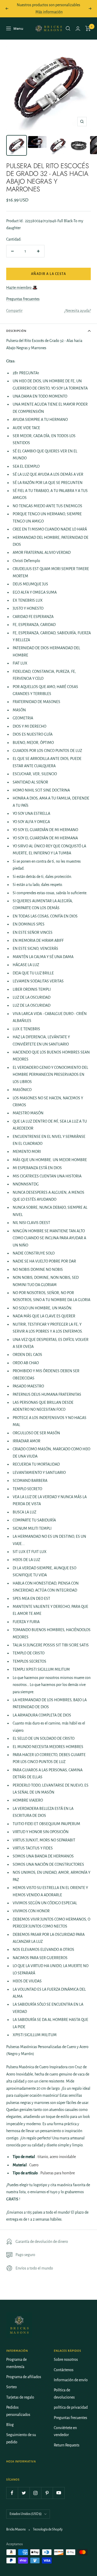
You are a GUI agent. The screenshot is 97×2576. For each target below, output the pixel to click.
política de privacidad (71, 2407)
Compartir (14, 311)
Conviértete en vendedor (65, 2431)
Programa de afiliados (24, 2377)
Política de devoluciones (64, 2394)
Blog (10, 2425)
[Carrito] (88, 28)
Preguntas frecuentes (23, 299)
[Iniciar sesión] (78, 29)
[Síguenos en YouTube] (59, 2493)
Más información (49, 12)
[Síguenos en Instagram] (35, 2493)
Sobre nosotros (66, 2360)
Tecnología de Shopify (48, 2529)
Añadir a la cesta (49, 274)
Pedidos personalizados (18, 2411)
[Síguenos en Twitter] (24, 2493)
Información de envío (71, 2380)
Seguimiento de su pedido (21, 2438)
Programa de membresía (16, 2363)
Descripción (16, 331)
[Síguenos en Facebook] (12, 2493)
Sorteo (12, 2387)
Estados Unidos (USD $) (26, 2514)
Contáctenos (64, 2370)
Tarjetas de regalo (20, 2397)
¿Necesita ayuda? (77, 311)
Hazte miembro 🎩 (22, 288)
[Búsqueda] (68, 28)
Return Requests (67, 2445)
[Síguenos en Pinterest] (47, 2493)
